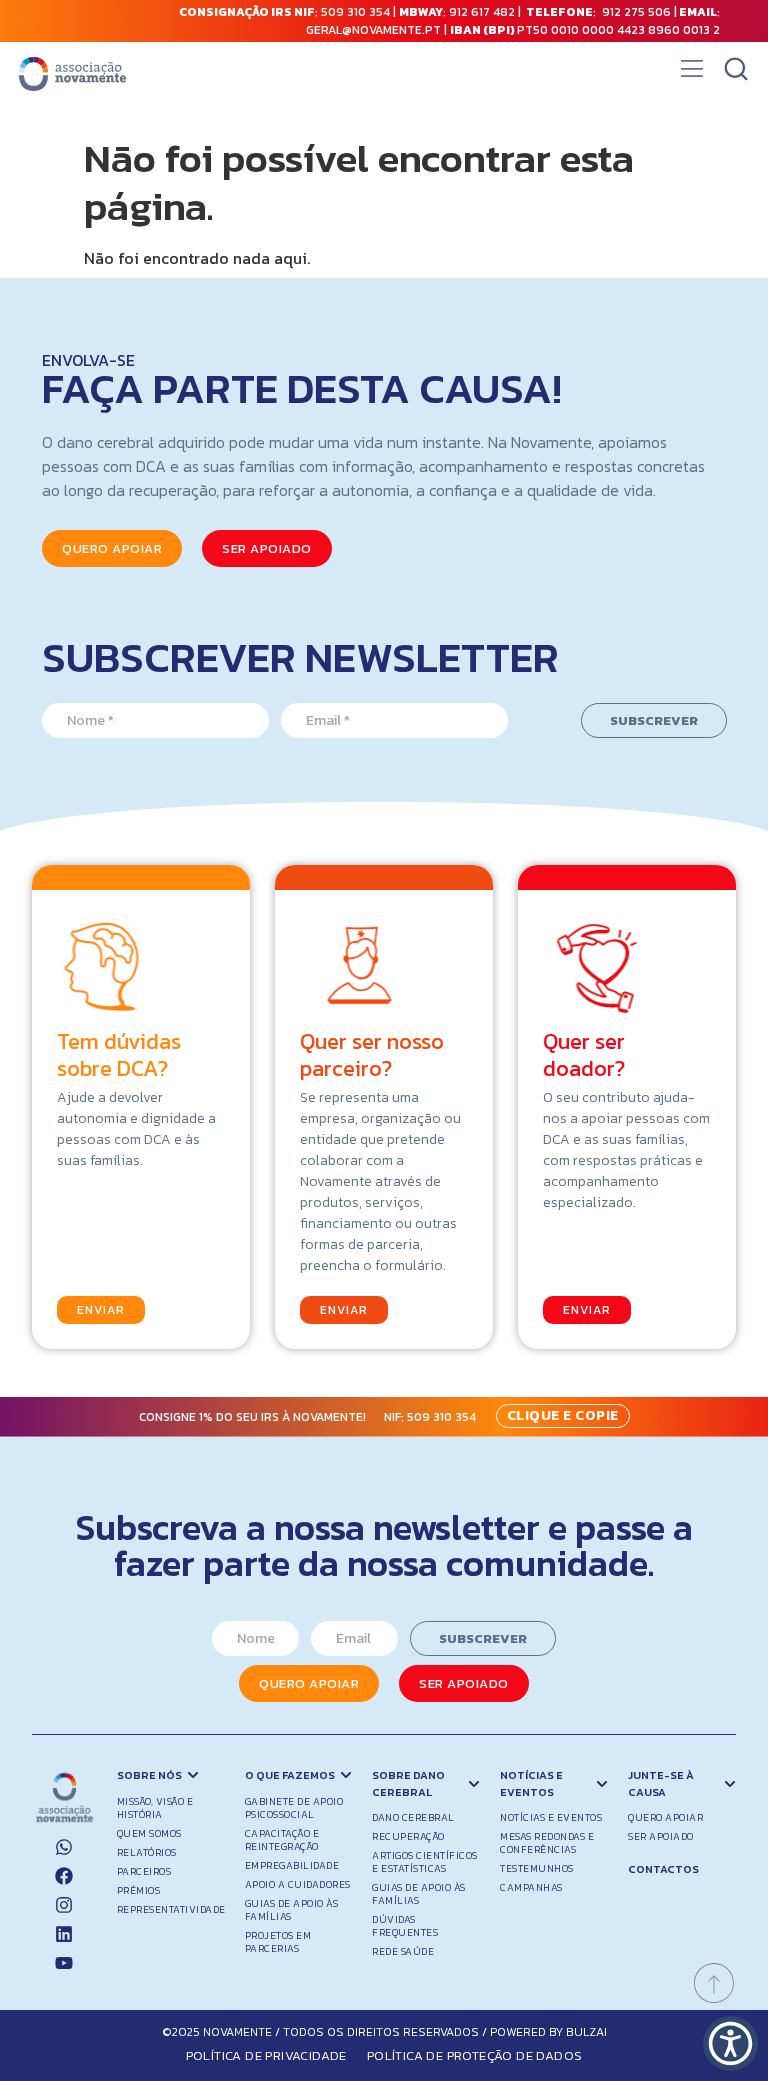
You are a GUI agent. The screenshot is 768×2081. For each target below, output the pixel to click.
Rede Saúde (403, 1951)
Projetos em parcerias (278, 1942)
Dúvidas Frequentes (405, 1926)
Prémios (139, 1890)
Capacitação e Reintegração (282, 1840)
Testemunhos (537, 1868)
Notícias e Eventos (551, 1817)
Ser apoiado (661, 1836)
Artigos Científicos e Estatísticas (425, 1862)
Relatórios (147, 1852)
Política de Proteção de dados (475, 2055)
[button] (691, 74)
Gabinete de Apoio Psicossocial (294, 1808)
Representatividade (171, 1909)
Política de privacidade (266, 2055)
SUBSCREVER (654, 720)
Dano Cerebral (413, 1817)
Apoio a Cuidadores (298, 1884)
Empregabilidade (292, 1865)
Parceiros (144, 1871)
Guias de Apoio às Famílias (292, 1910)
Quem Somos (149, 1833)
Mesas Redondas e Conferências (547, 1843)
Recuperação (408, 1836)
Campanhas (531, 1887)
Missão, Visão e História (155, 1808)
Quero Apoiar (665, 1817)
